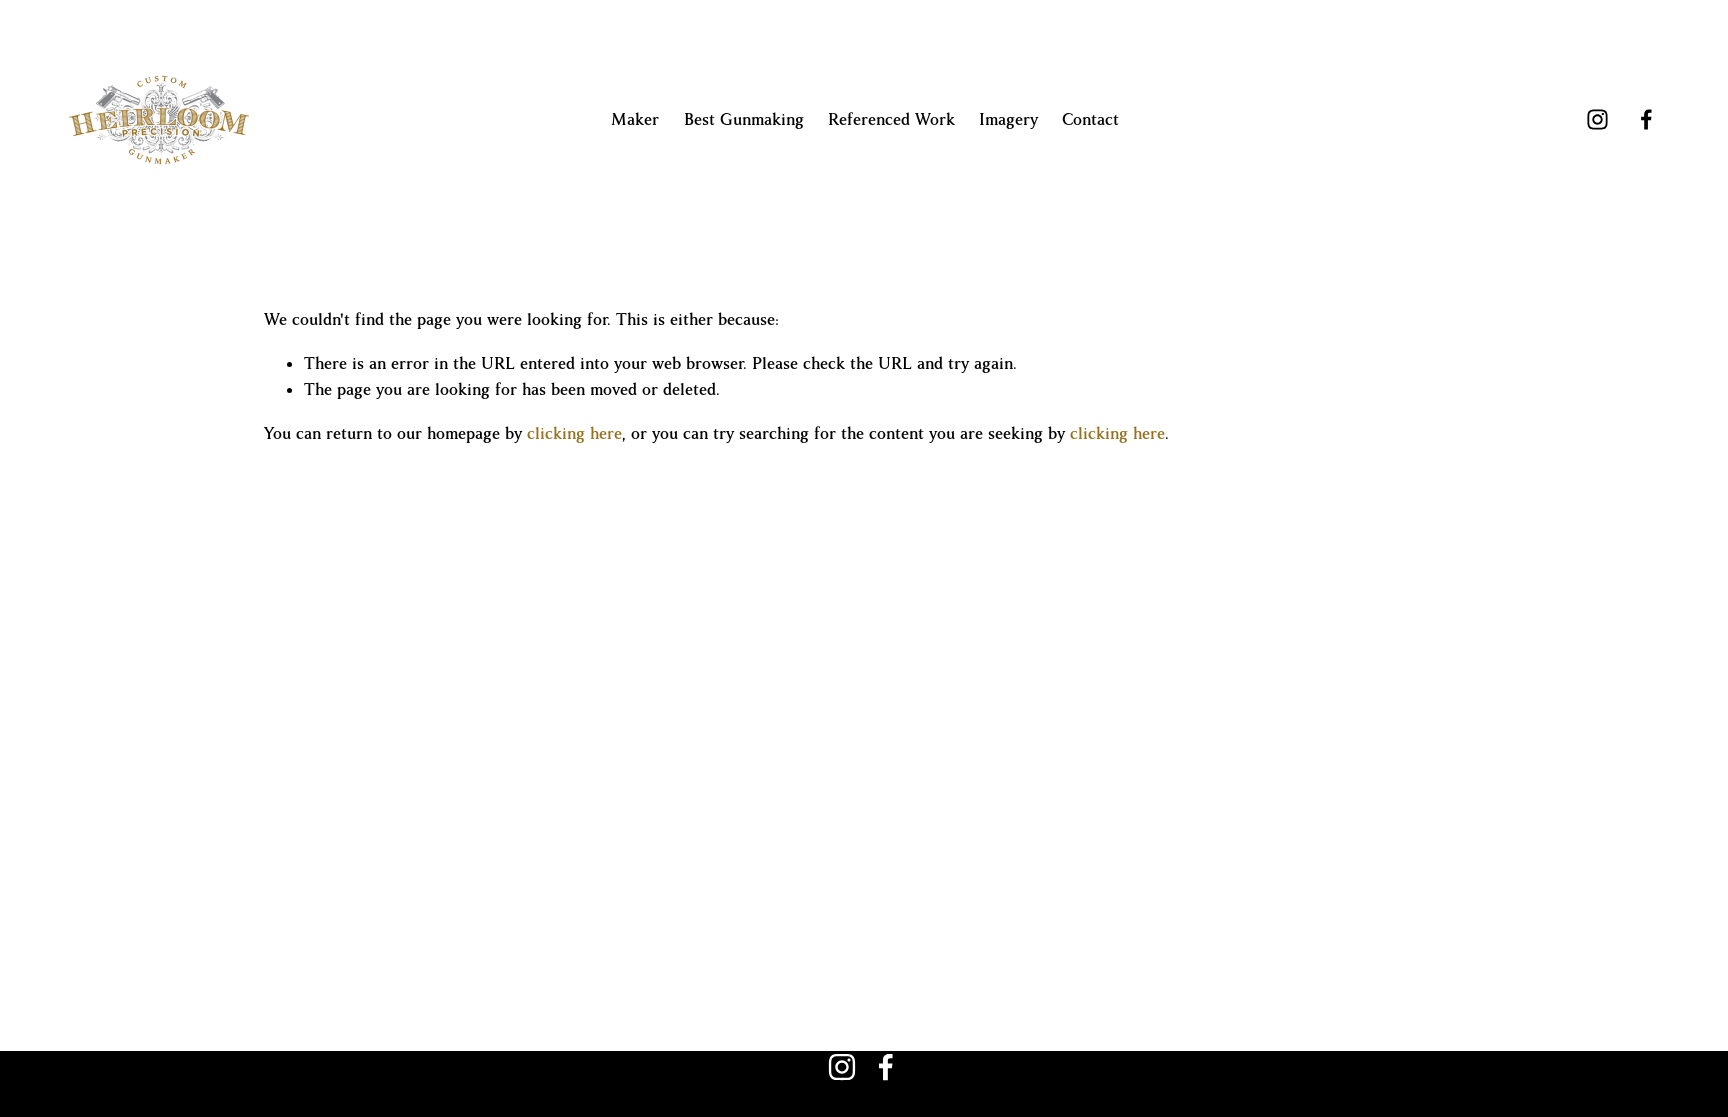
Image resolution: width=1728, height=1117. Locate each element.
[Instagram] (1597, 119)
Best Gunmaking (744, 120)
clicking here (574, 434)
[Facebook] (1646, 119)
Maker (635, 120)
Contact (1090, 120)
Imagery (1008, 120)
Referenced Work (891, 120)
